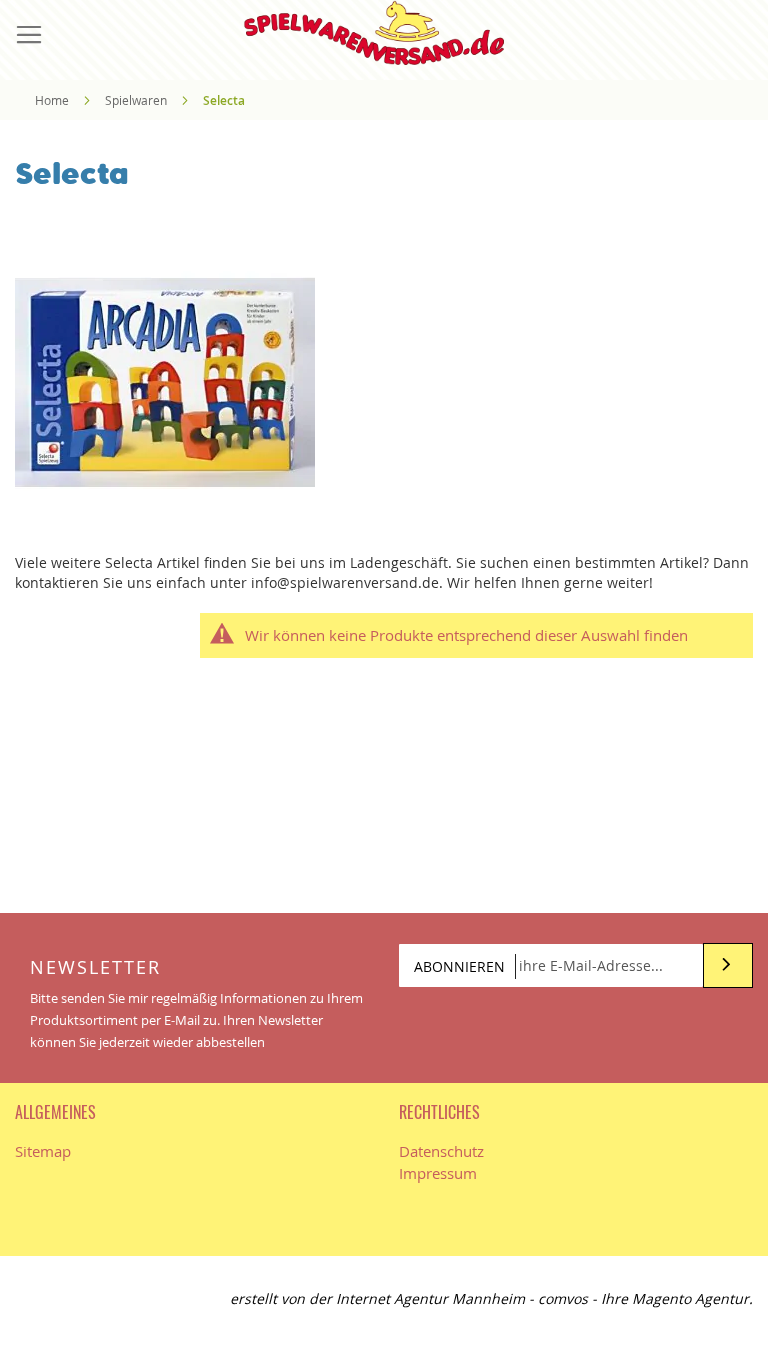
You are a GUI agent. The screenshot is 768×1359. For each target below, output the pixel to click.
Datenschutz (441, 1151)
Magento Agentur (690, 1298)
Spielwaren (137, 100)
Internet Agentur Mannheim (430, 1298)
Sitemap (43, 1151)
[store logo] (384, 32)
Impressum (438, 1173)
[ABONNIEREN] (728, 965)
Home (53, 100)
